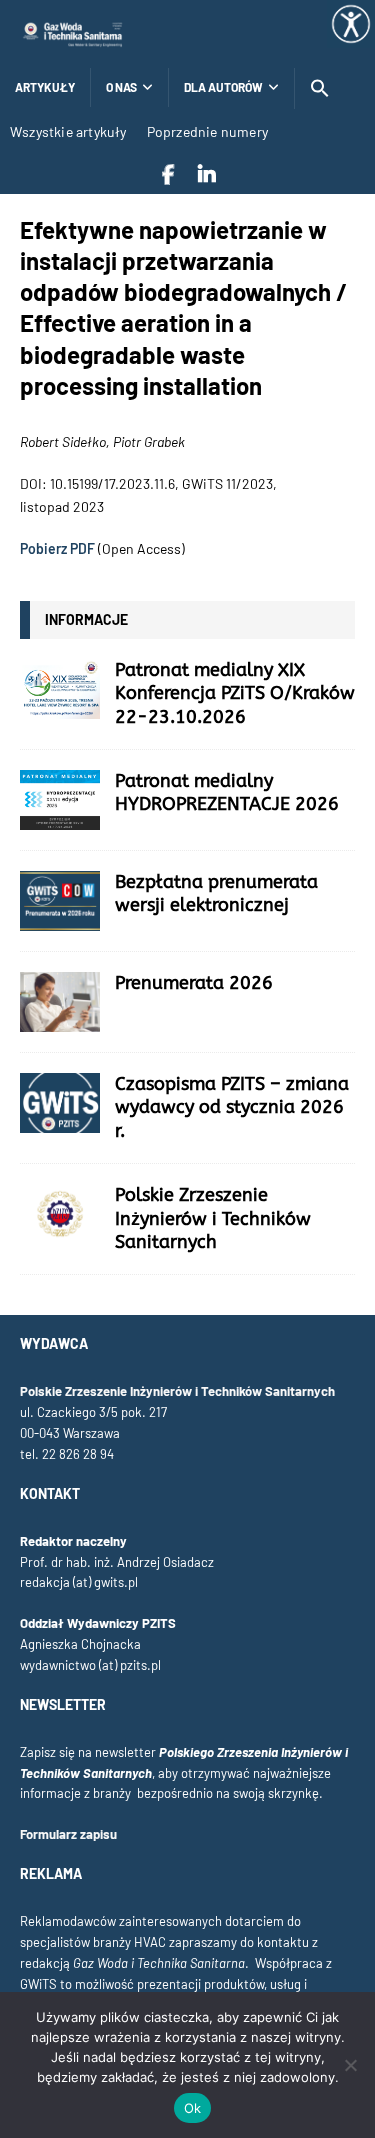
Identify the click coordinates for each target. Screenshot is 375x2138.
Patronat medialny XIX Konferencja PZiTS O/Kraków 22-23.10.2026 (235, 693)
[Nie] (350, 2065)
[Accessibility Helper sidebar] (351, 24)
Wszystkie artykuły (68, 131)
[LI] (206, 174)
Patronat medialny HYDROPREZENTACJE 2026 (227, 792)
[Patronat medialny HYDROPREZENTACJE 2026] (60, 800)
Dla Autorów (223, 87)
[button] (319, 88)
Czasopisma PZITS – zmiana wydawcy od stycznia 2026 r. (232, 1107)
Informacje (86, 619)
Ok (193, 2108)
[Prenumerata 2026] (60, 1002)
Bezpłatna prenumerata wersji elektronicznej (216, 893)
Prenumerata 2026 (194, 983)
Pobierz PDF (57, 548)
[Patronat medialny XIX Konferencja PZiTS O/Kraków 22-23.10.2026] (60, 689)
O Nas (121, 87)
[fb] (168, 174)
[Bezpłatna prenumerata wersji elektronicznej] (60, 901)
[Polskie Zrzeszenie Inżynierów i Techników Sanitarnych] (60, 1214)
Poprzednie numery (207, 131)
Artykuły (45, 87)
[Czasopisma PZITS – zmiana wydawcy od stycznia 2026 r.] (60, 1103)
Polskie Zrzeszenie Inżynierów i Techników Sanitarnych (213, 1218)
